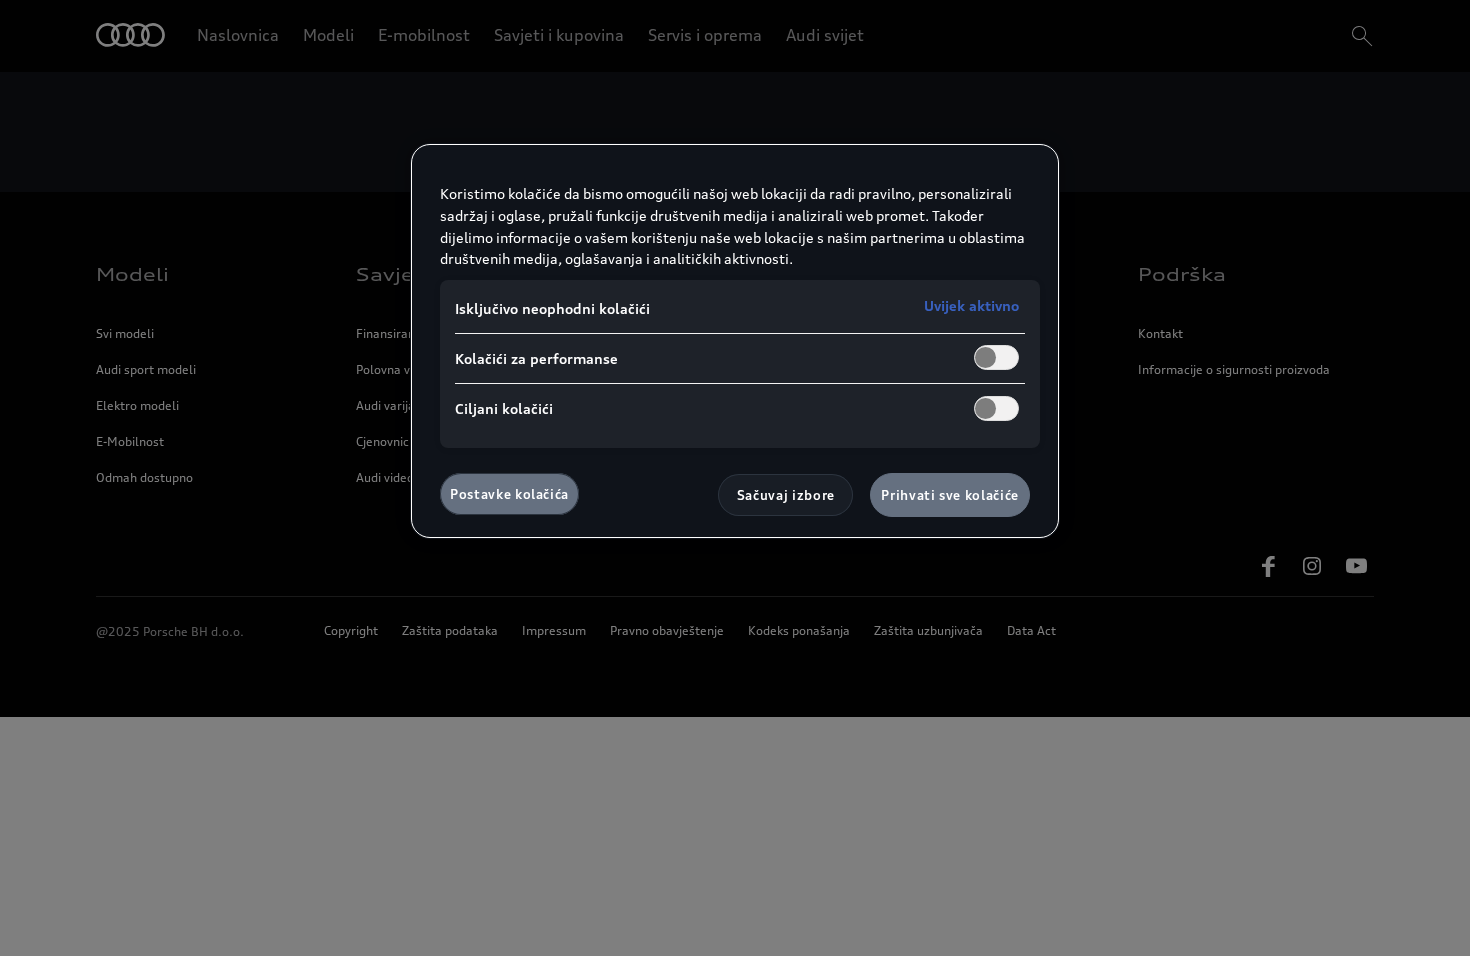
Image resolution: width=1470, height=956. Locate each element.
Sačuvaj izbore (786, 495)
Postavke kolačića (509, 494)
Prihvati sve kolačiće (950, 495)
